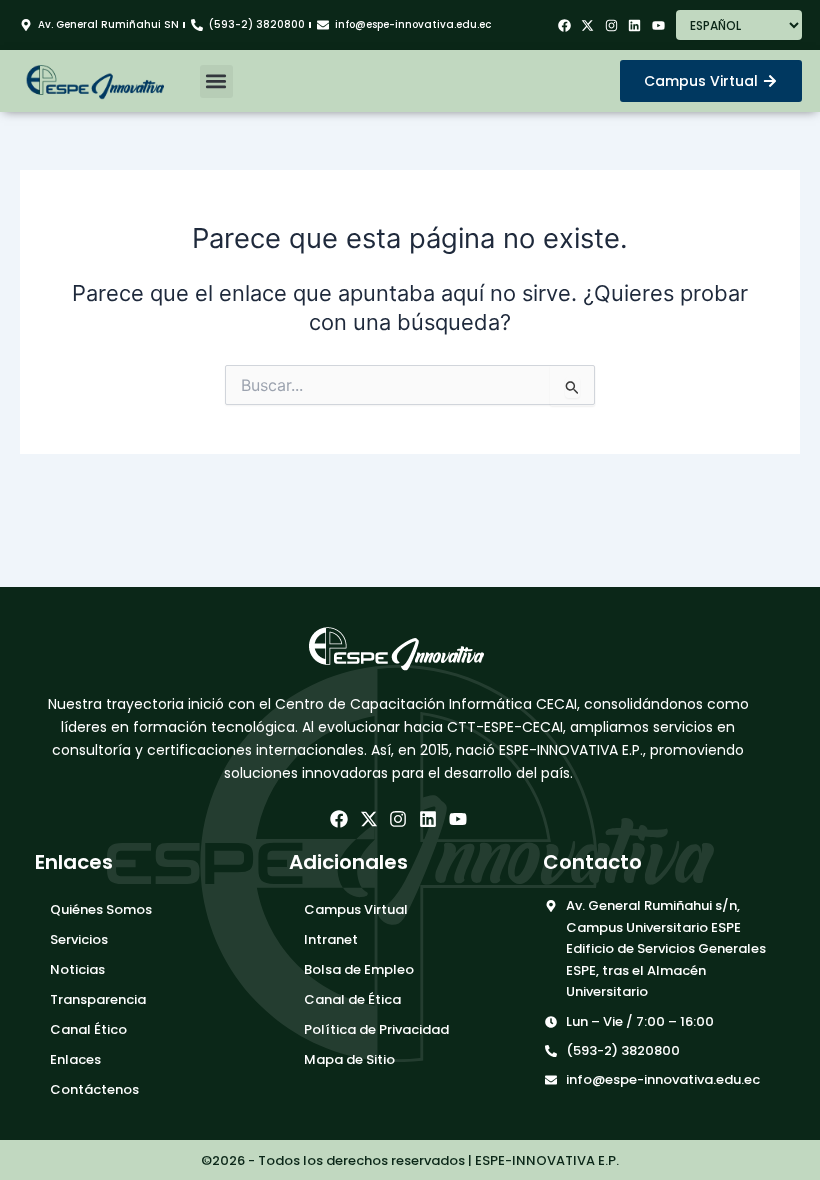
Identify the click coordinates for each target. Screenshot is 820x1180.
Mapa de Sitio (349, 1059)
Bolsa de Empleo (359, 969)
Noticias (77, 969)
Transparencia (98, 999)
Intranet (331, 939)
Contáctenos (94, 1089)
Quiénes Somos (101, 909)
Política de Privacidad (376, 1029)
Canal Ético (88, 1029)
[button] (216, 81)
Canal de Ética (352, 999)
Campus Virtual (356, 909)
